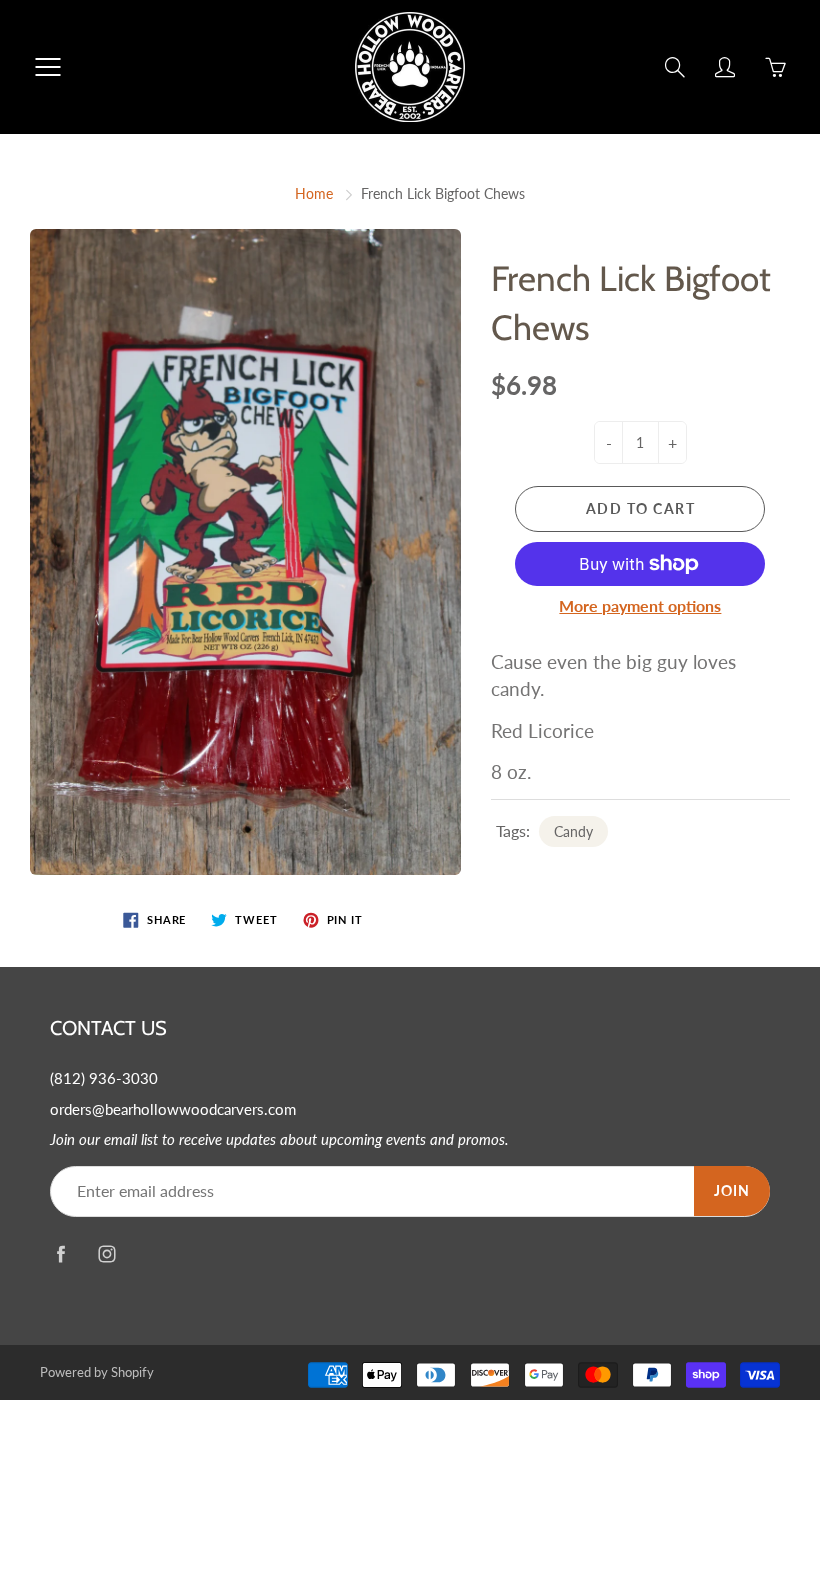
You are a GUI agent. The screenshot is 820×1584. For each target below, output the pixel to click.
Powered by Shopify (97, 1372)
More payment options (640, 605)
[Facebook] (60, 1254)
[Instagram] (106, 1254)
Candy (573, 831)
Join (732, 1190)
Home (314, 193)
